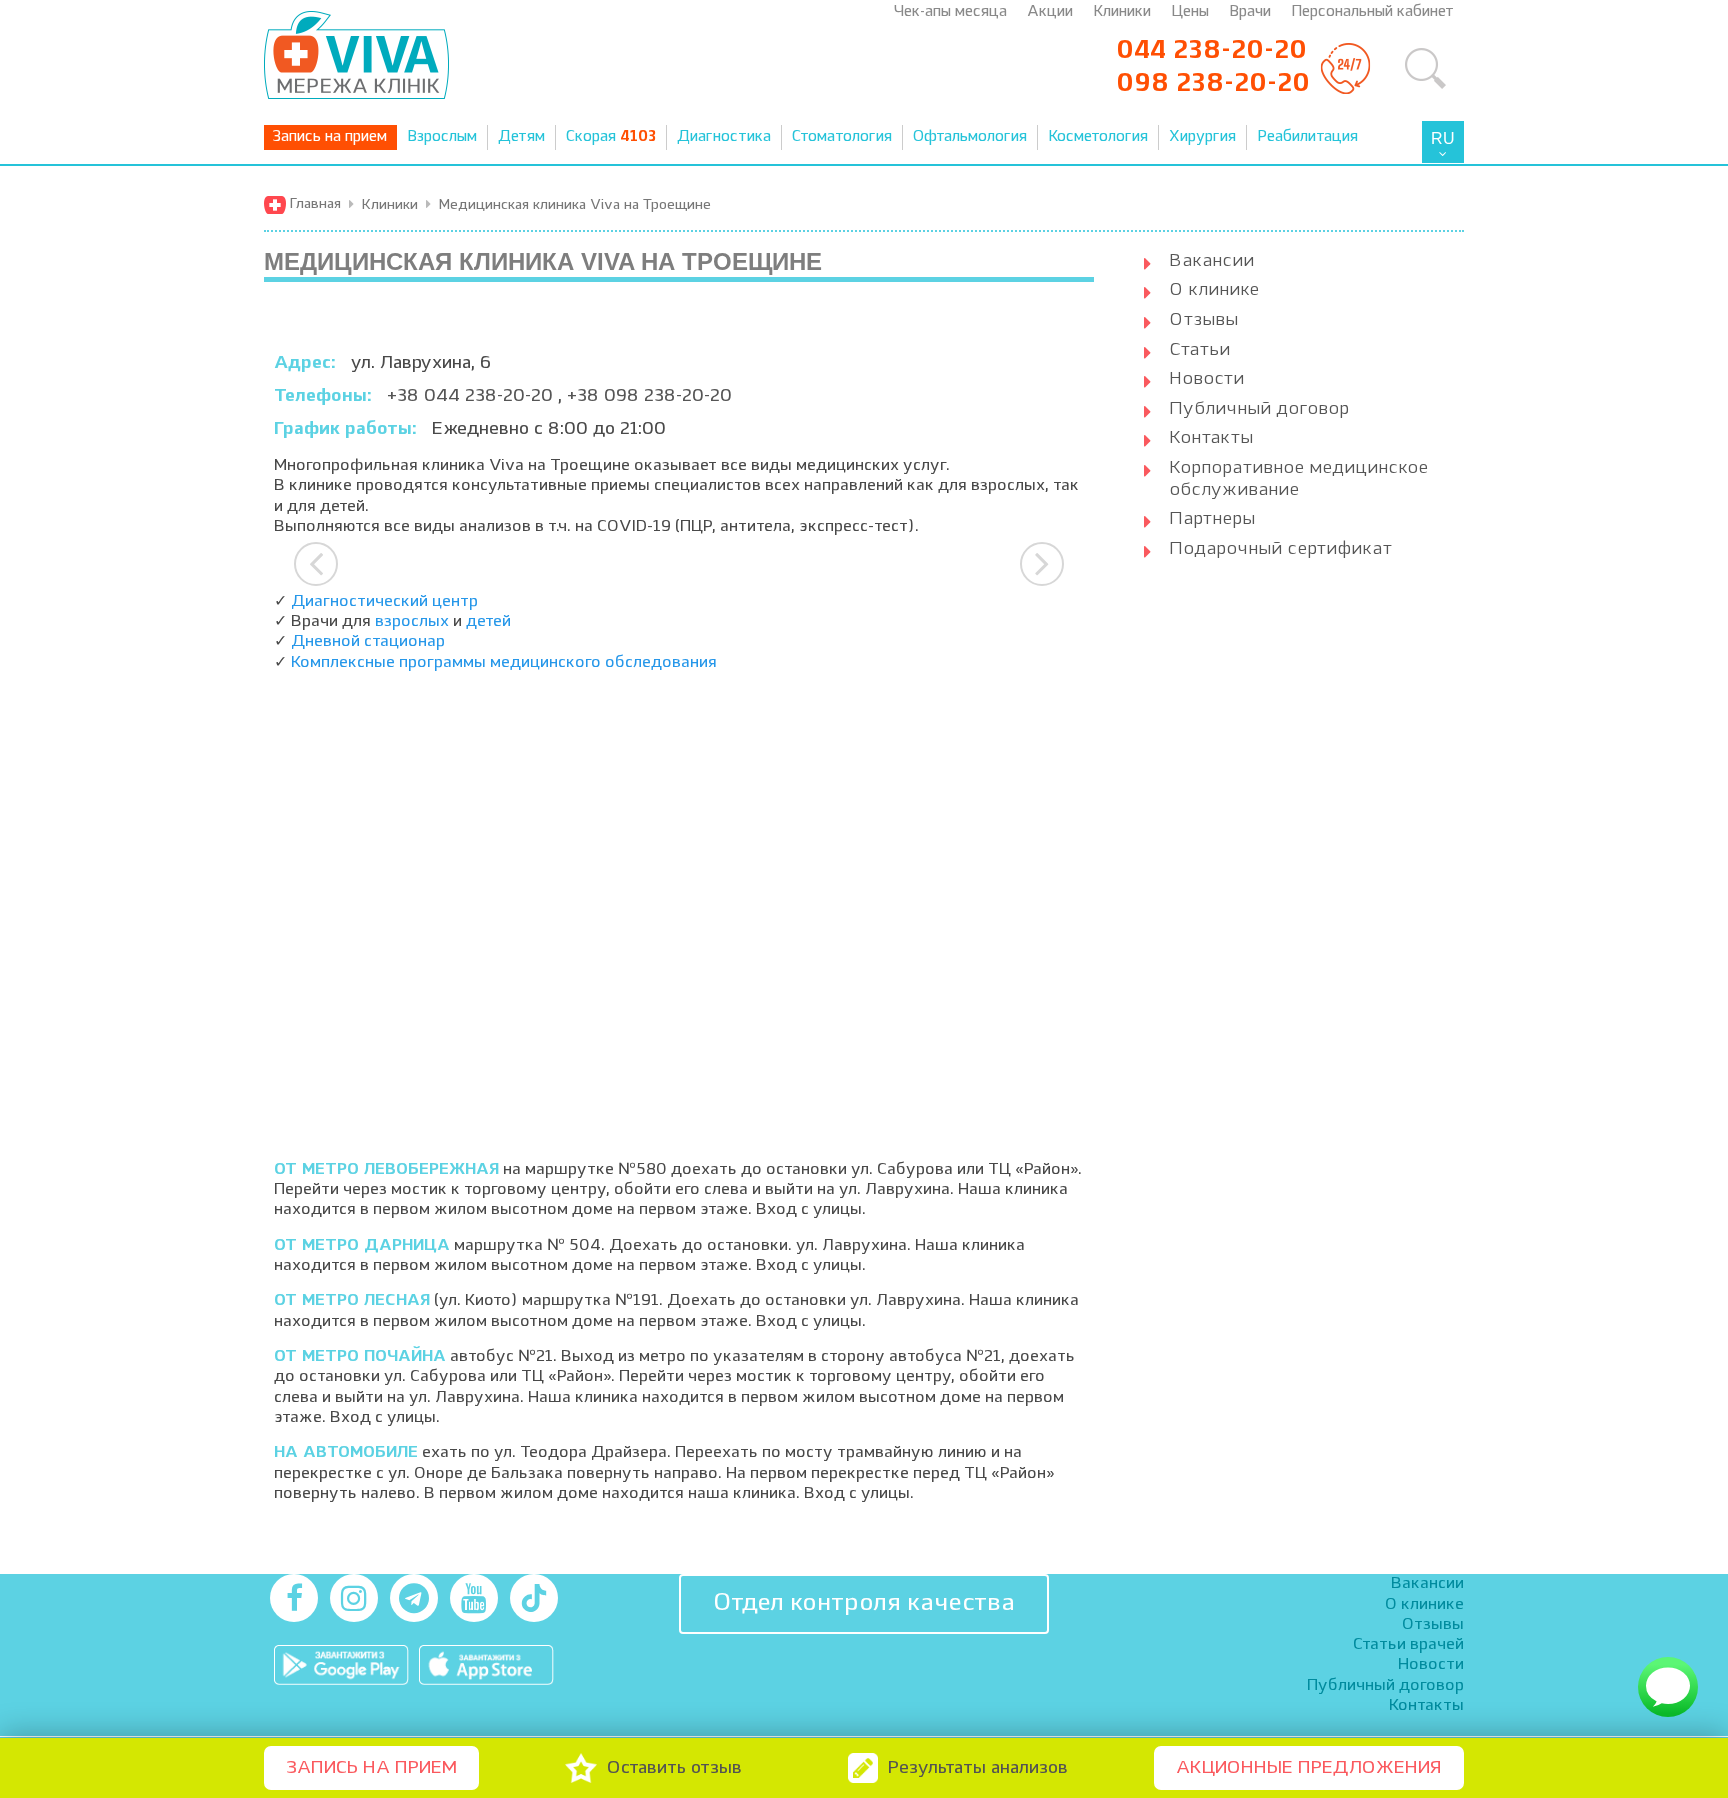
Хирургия (1202, 137)
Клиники (1122, 12)
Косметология (1098, 137)
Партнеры (1212, 519)
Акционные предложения (1309, 1768)
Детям (521, 137)
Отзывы (1203, 320)
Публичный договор (1259, 409)
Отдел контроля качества (864, 1604)
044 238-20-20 (1211, 51)
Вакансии (1211, 261)
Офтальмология (970, 137)
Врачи (1250, 12)
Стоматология (842, 137)
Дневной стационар (368, 642)
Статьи (1199, 350)
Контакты (1211, 438)
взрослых (412, 622)
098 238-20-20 (1213, 84)
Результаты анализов (978, 1768)
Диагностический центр (384, 602)
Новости (1206, 379)
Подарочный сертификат (1280, 549)
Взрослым (442, 137)
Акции (1050, 12)
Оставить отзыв (674, 1768)
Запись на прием (329, 137)
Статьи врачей (1408, 1645)
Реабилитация (1307, 137)
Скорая (611, 137)
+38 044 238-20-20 (472, 396)
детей (488, 622)
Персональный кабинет (1372, 12)
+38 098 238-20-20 (649, 396)
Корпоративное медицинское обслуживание (1298, 479)
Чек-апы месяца (950, 12)
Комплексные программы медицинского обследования (504, 663)
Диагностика (724, 137)
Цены (1190, 12)
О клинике (1214, 290)
